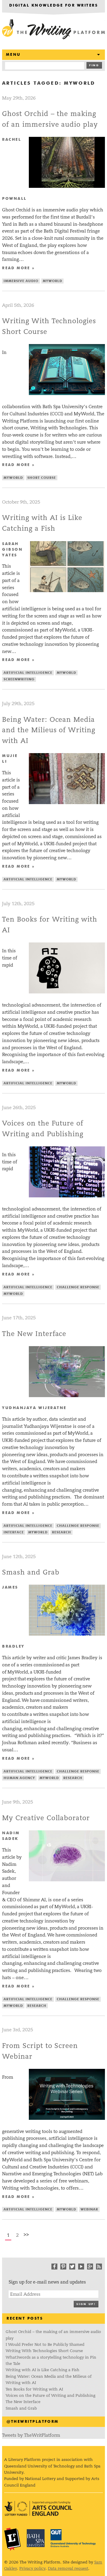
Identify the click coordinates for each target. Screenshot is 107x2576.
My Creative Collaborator (46, 1818)
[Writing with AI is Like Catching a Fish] (67, 590)
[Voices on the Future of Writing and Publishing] (67, 1196)
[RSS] (99, 2267)
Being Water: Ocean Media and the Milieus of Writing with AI (49, 730)
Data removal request (68, 2568)
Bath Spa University (36, 2538)
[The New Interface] (67, 1395)
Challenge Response (78, 1287)
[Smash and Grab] (67, 1634)
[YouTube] (81, 2267)
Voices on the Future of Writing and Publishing (51, 2395)
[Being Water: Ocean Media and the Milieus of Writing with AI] (67, 802)
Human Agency (19, 1778)
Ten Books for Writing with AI (34, 2389)
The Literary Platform (12, 2539)
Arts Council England (38, 2508)
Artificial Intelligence (28, 673)
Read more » (18, 268)
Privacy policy (32, 2568)
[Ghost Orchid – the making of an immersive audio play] (67, 186)
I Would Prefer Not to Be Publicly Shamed (45, 2344)
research (62, 1532)
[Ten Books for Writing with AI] (67, 992)
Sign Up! (86, 2304)
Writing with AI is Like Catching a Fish (43, 2370)
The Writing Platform (53, 30)
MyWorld (52, 281)
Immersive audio (21, 281)
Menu (13, 55)
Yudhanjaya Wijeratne (34, 1408)
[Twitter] (72, 2267)
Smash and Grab (31, 1572)
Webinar (89, 2209)
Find (94, 65)
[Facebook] (54, 2267)
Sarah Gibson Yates (12, 550)
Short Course (42, 478)
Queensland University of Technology (73, 2538)
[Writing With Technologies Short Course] (67, 393)
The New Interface (34, 1334)
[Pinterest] (63, 2267)
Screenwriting (19, 679)
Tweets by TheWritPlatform (31, 2435)
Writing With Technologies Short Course (44, 2351)
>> (26, 2234)
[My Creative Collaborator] (67, 1880)
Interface (14, 1532)
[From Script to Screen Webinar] (67, 2118)
